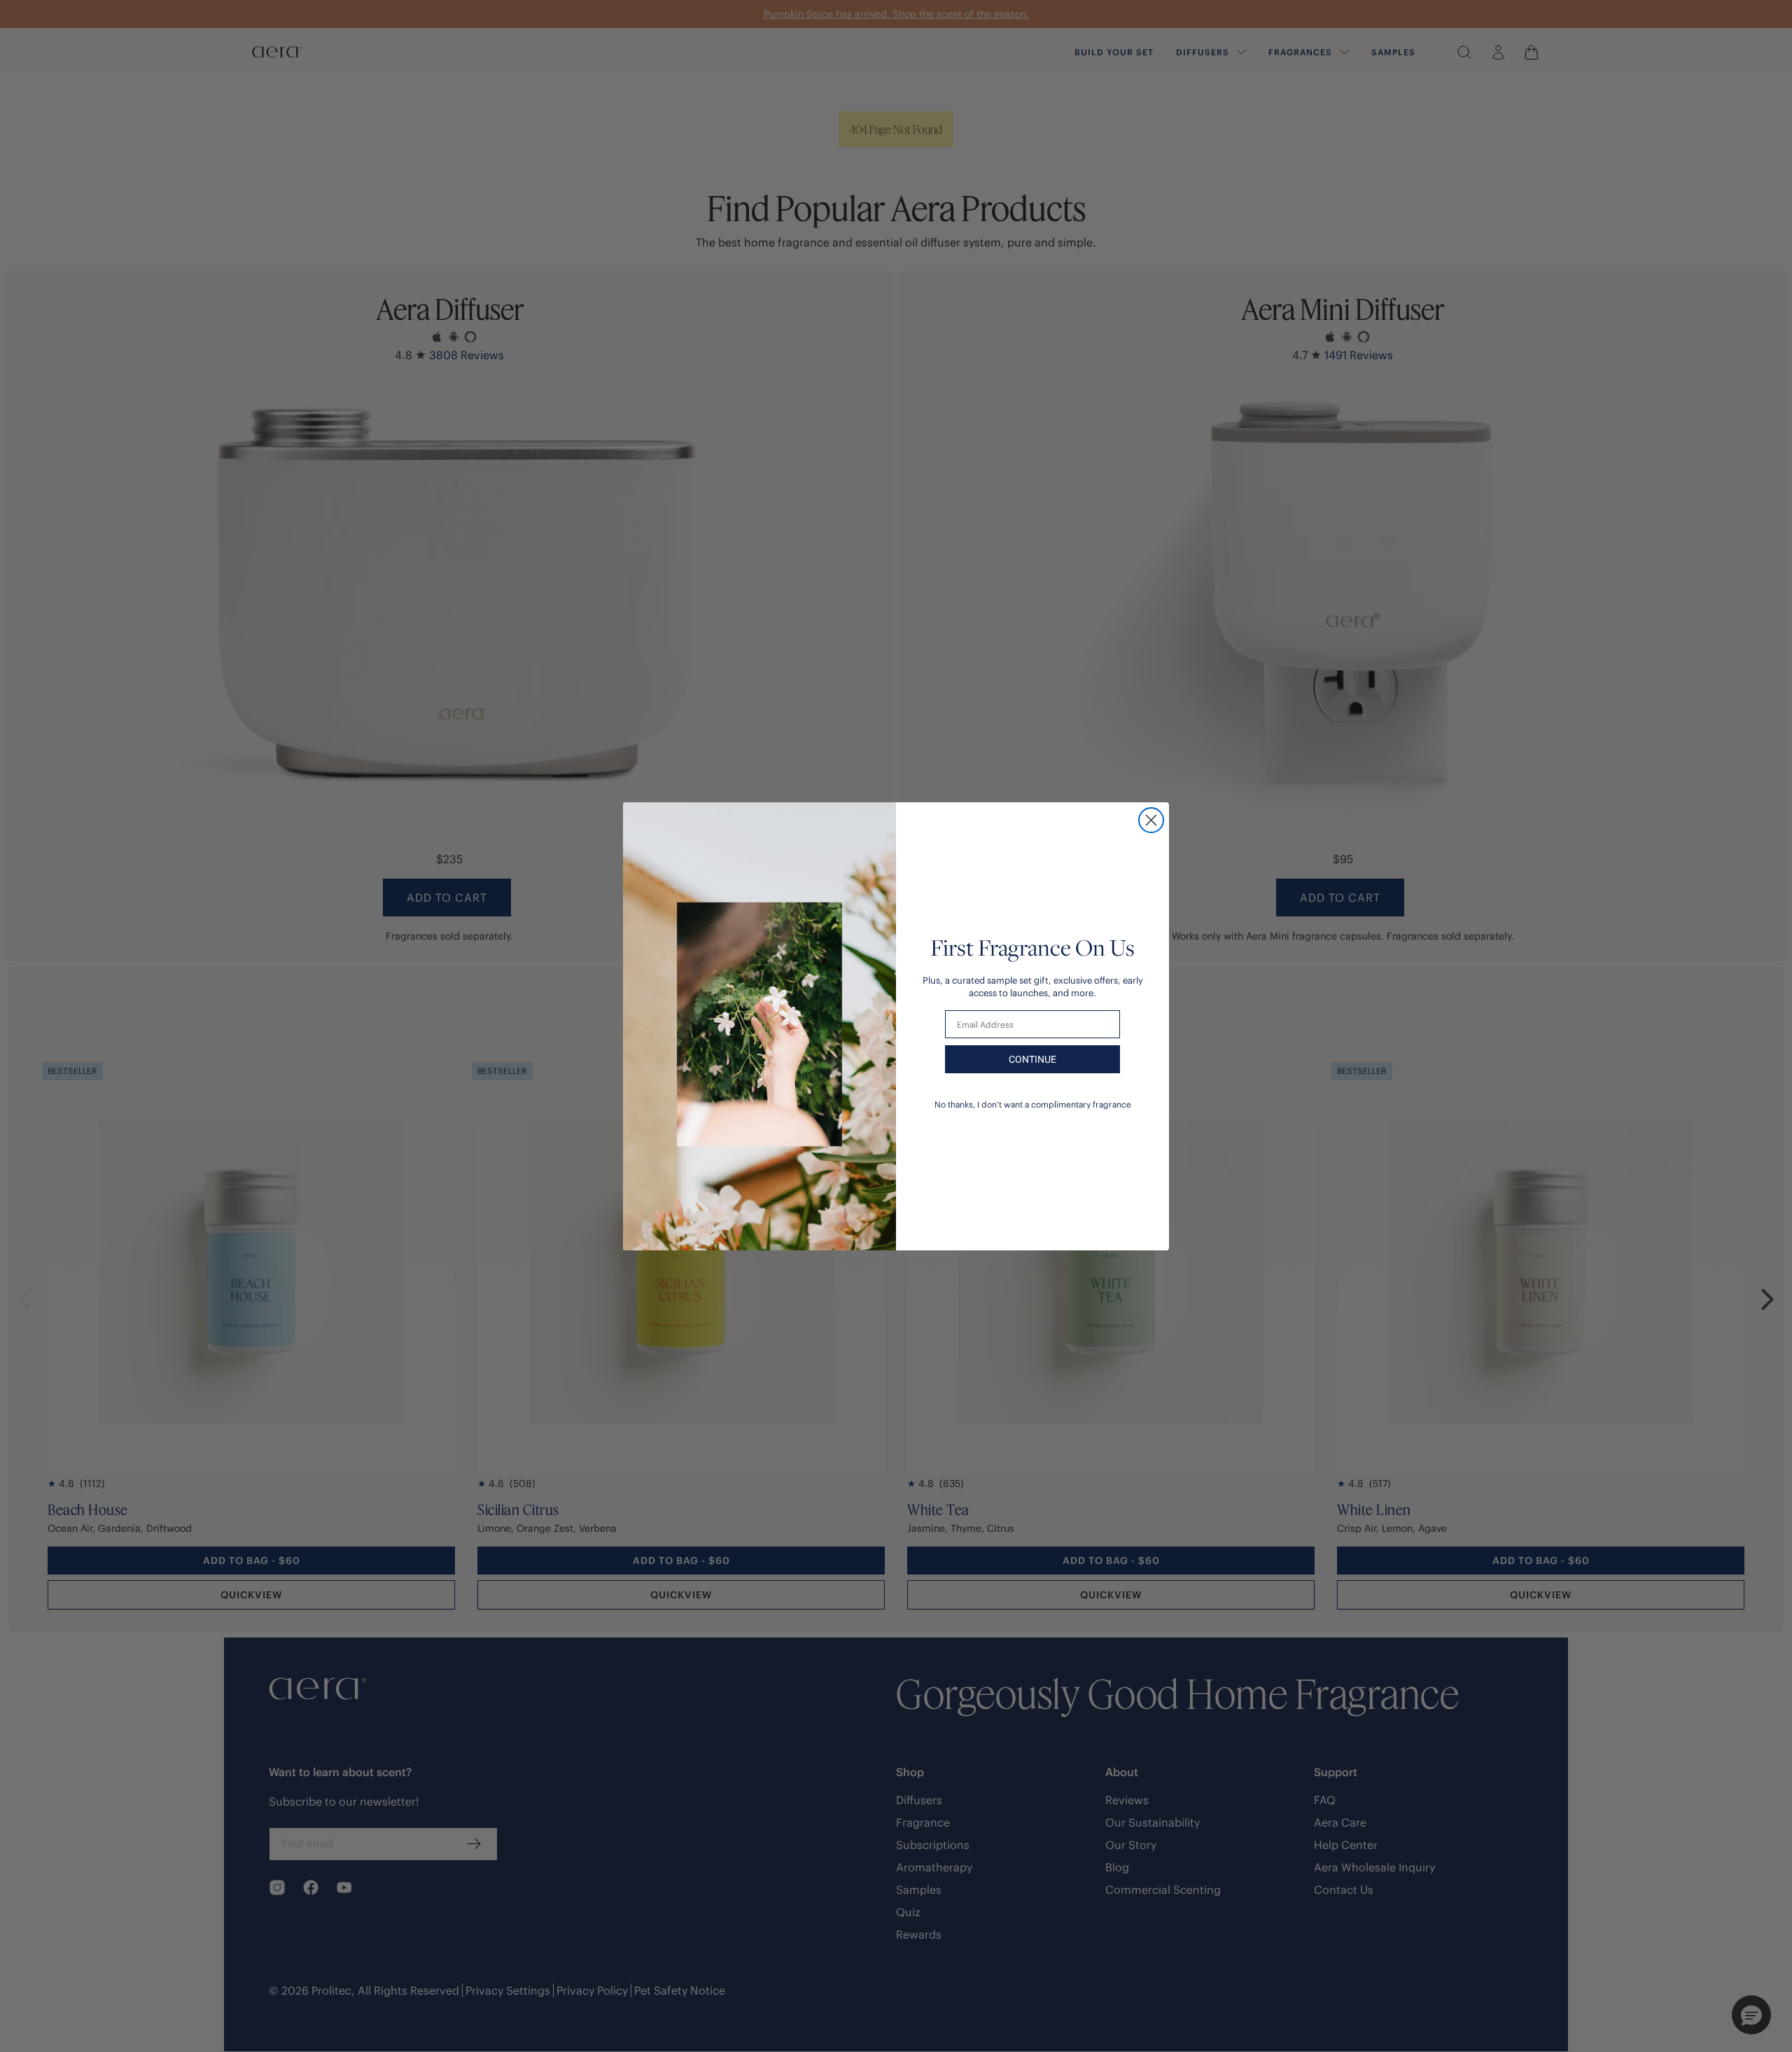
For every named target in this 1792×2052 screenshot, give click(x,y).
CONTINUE (1032, 1059)
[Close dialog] (1151, 820)
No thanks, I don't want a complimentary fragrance (1033, 1104)
